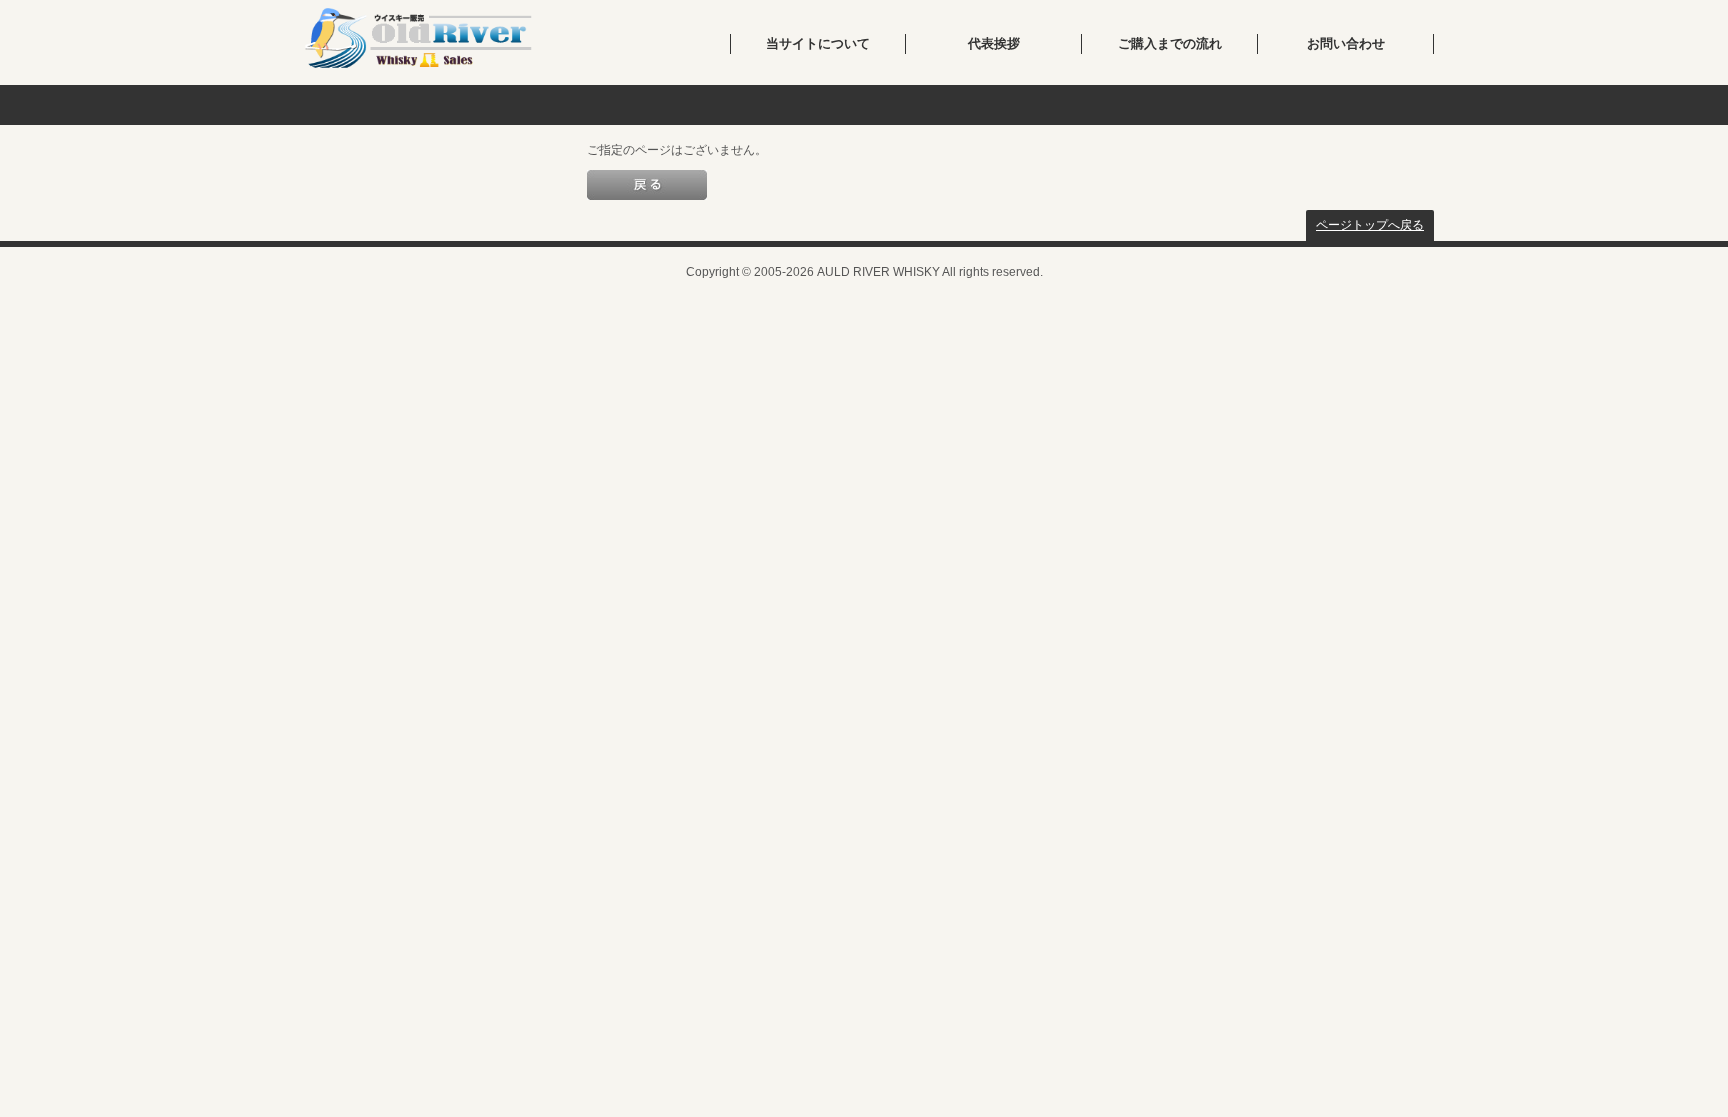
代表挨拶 (994, 43)
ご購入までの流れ (1170, 43)
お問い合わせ (1346, 43)
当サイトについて (818, 43)
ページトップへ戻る (1370, 225)
